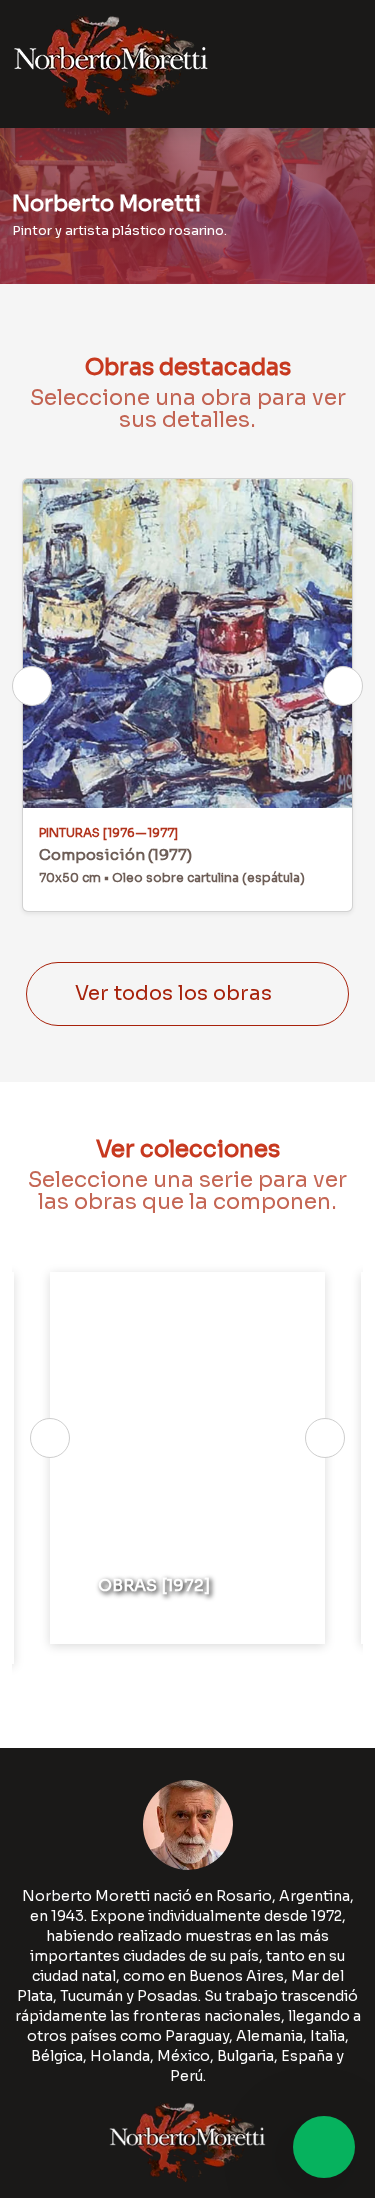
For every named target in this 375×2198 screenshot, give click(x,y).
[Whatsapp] (324, 2147)
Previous (32, 686)
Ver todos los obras (173, 993)
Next (343, 686)
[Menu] (338, 64)
